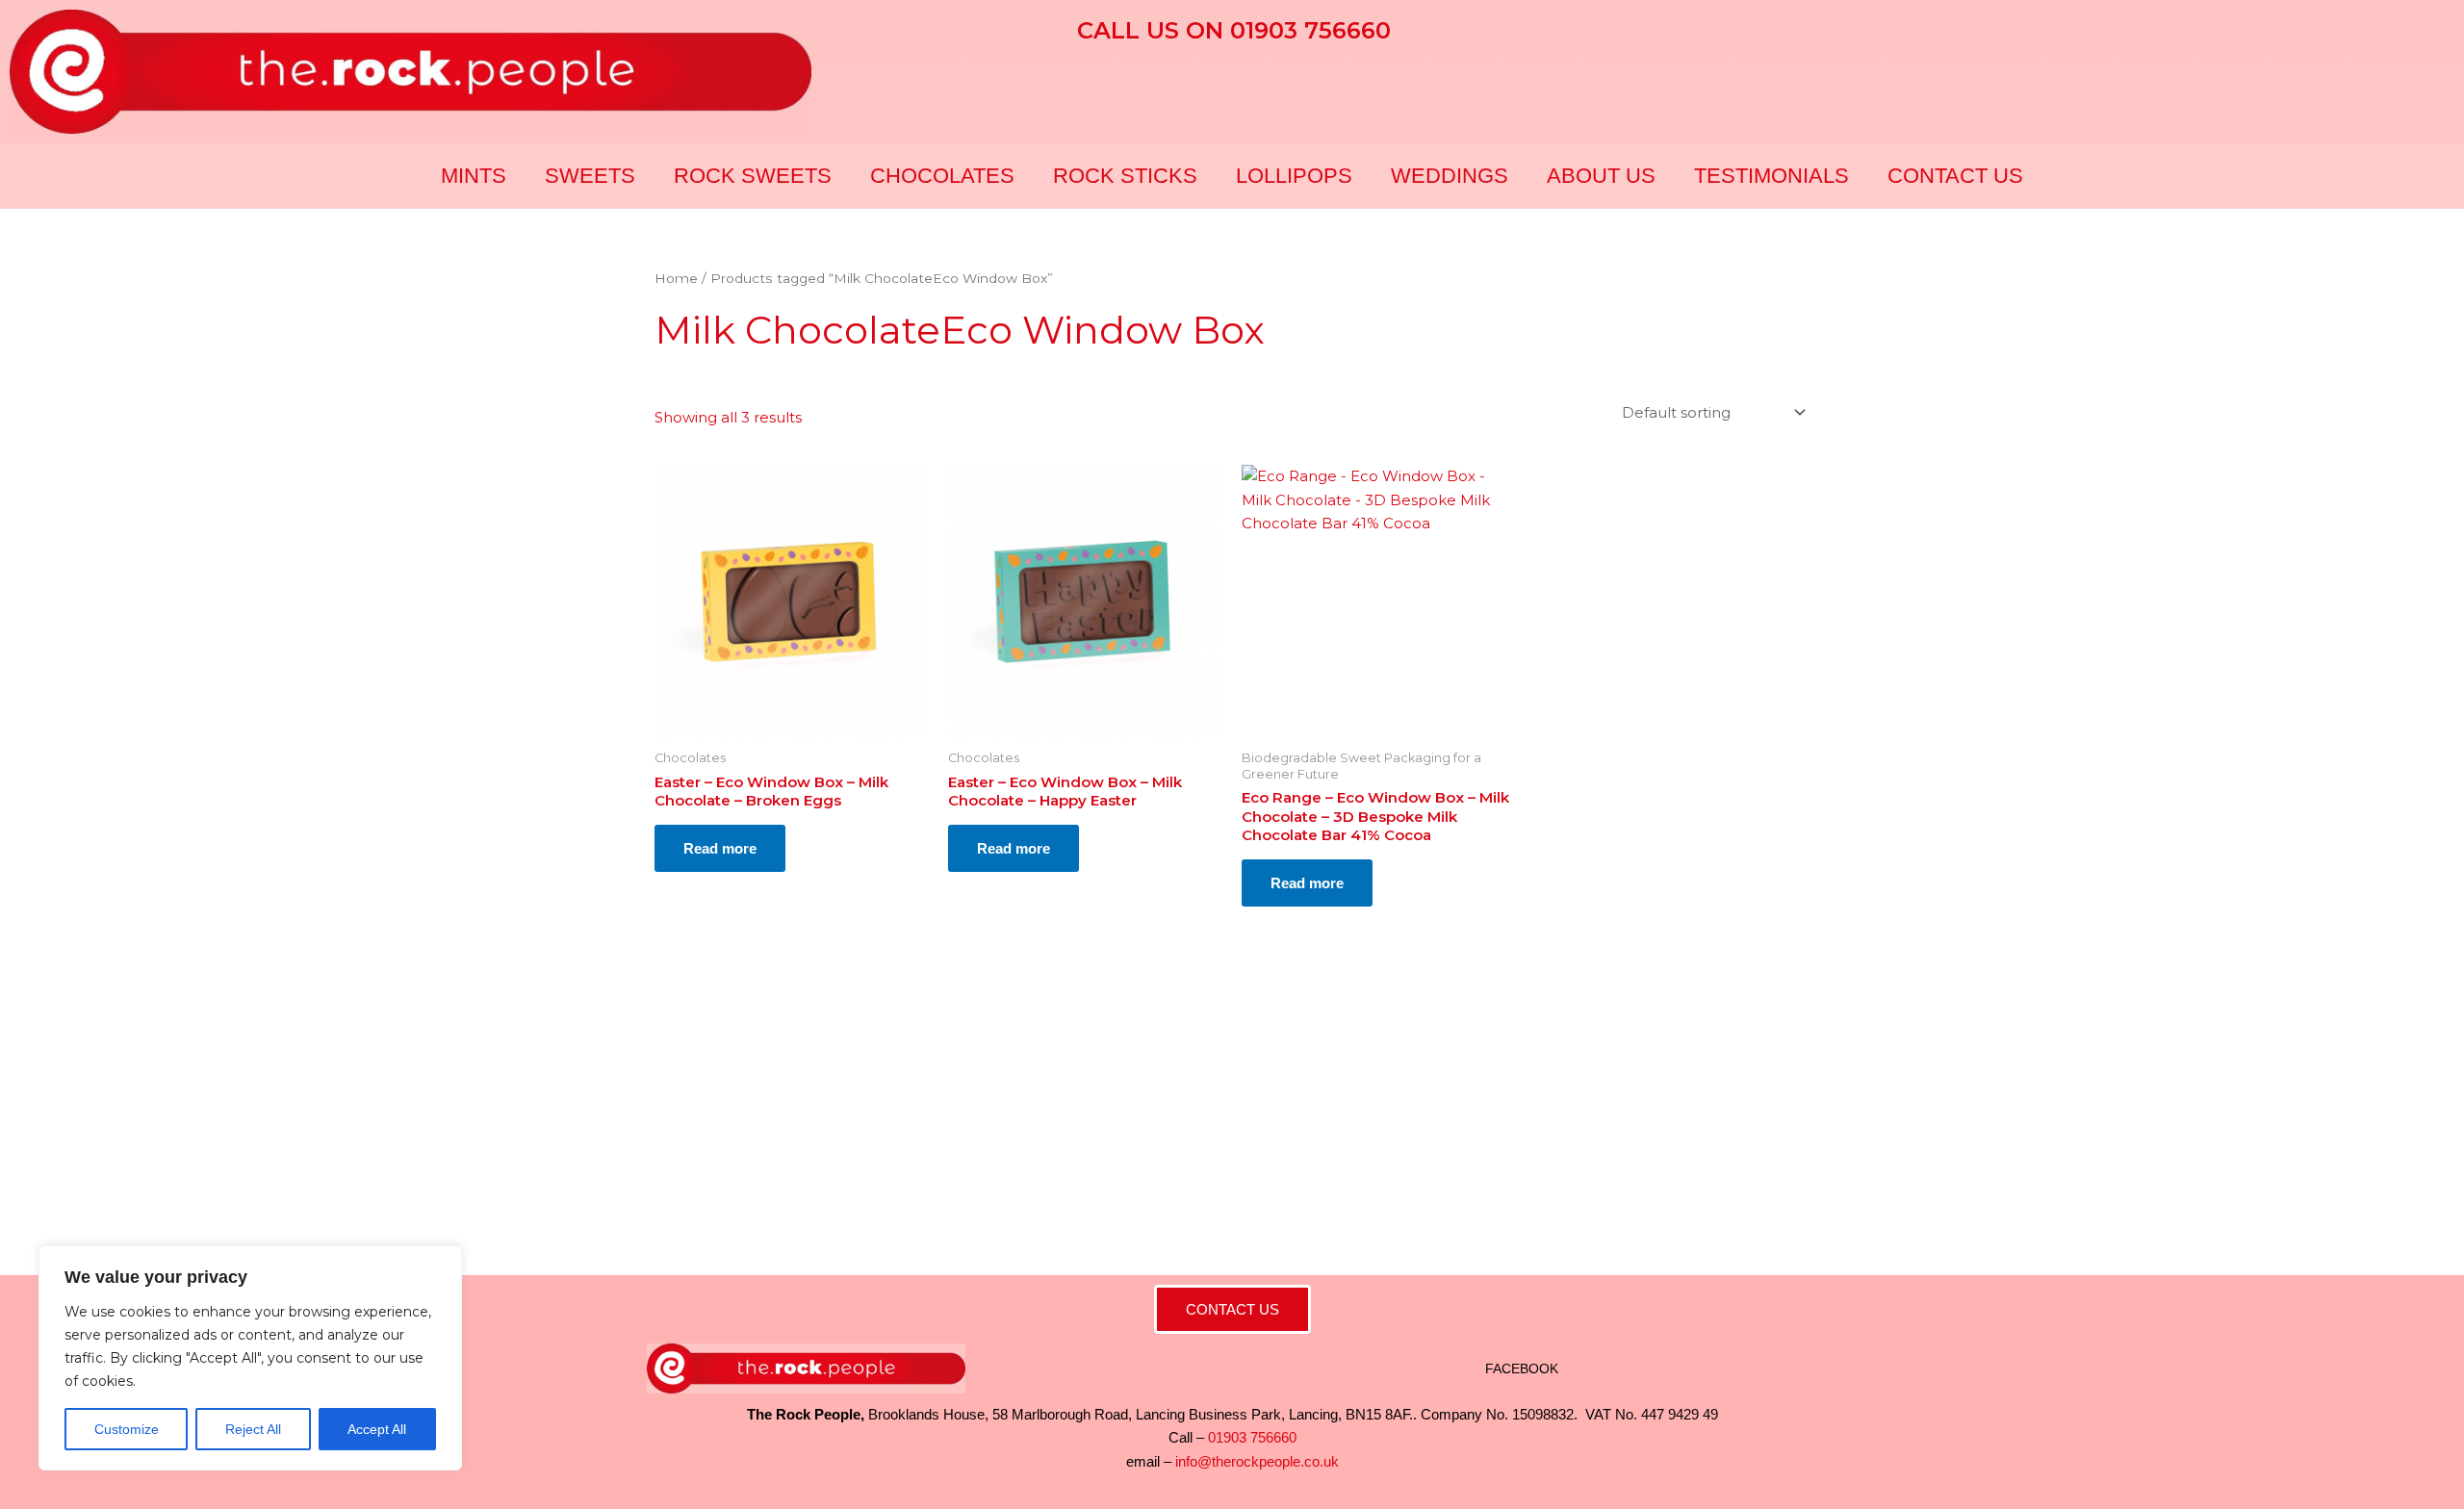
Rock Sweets (753, 176)
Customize (127, 1429)
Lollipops (1294, 176)
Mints (474, 176)
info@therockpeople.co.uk (1257, 1461)
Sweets (590, 176)
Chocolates (942, 176)
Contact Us (1955, 176)
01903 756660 (1252, 1437)
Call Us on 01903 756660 (1234, 30)
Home (676, 278)
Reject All (253, 1429)
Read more (720, 848)
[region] (250, 1358)
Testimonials (1771, 176)
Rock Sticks (1125, 176)
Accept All (377, 1429)
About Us (1601, 176)
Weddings (1450, 176)
